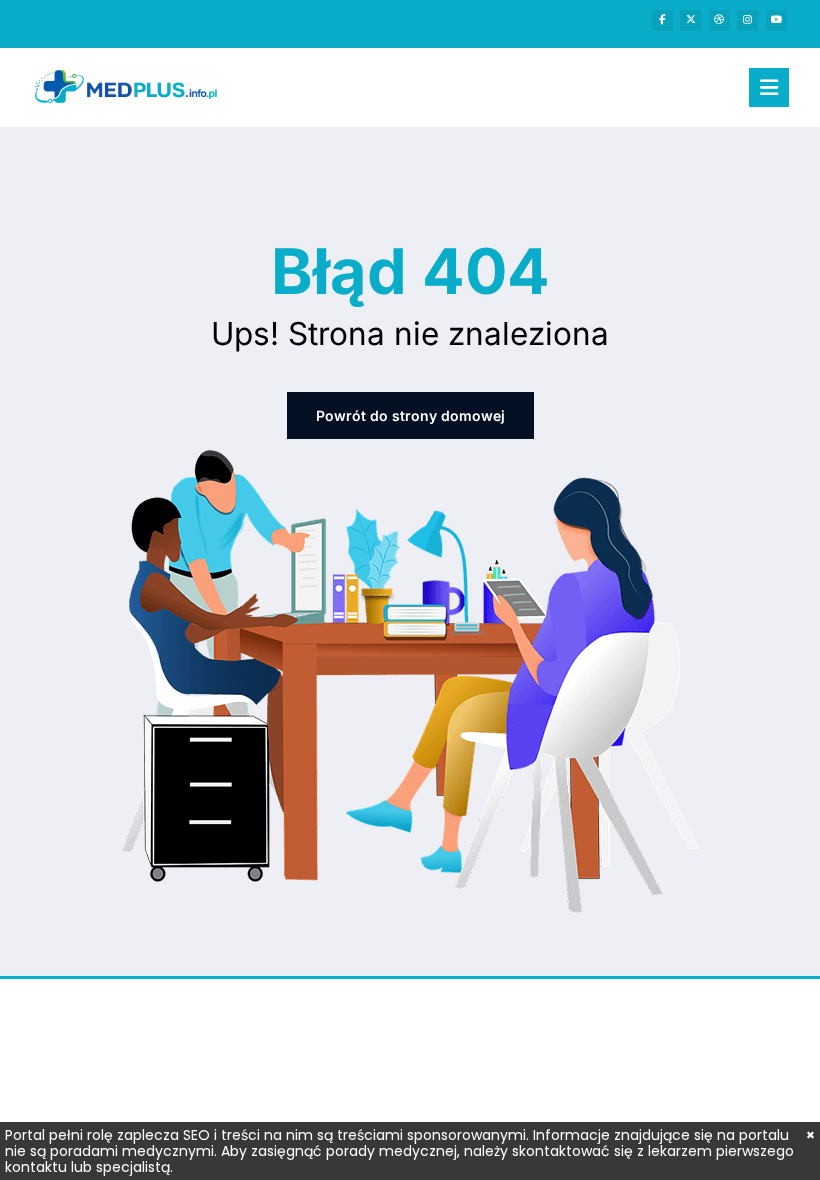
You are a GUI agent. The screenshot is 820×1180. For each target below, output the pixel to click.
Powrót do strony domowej (410, 415)
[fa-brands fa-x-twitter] (690, 20)
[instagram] (747, 20)
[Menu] (769, 87)
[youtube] (776, 20)
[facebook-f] (662, 20)
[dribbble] (719, 20)
